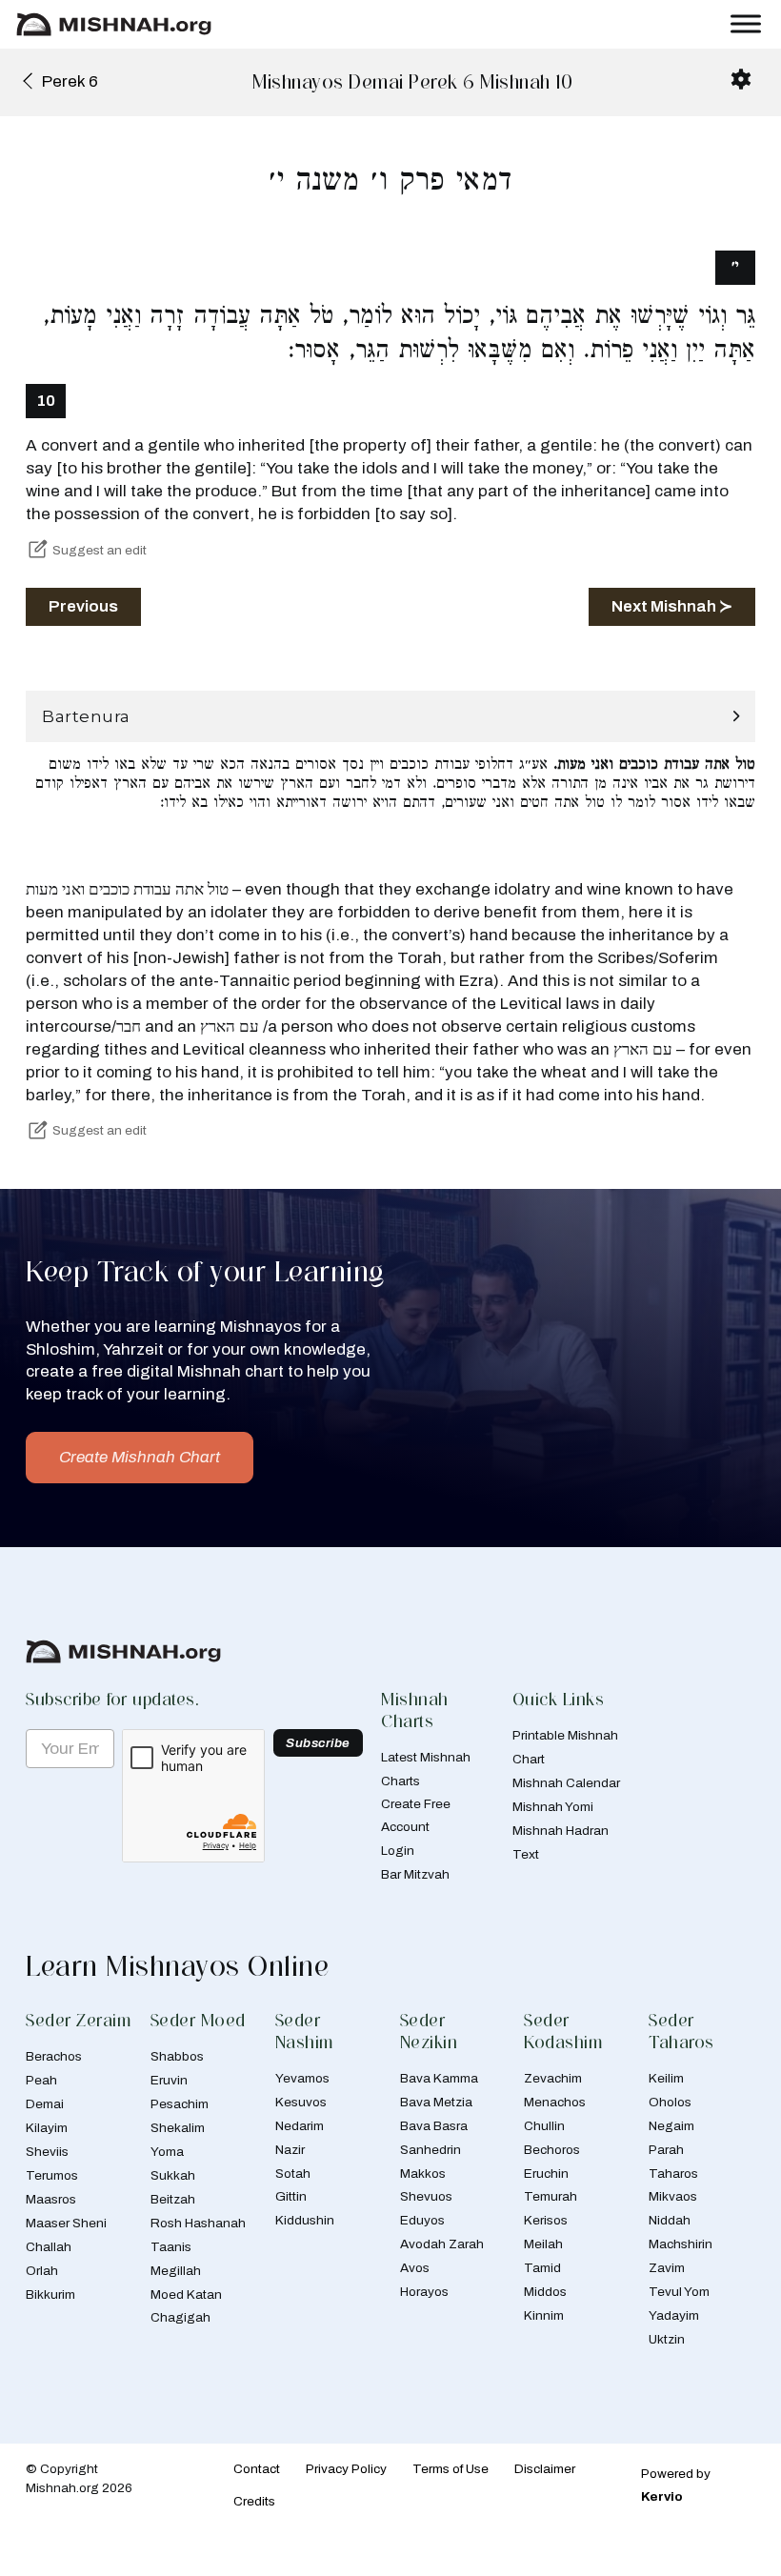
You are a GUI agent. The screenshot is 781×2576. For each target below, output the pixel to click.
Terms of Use (451, 2469)
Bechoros (552, 2150)
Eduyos (422, 2220)
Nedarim (300, 2126)
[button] (390, 717)
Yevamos (302, 2078)
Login (398, 1851)
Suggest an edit (100, 550)
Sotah (293, 2173)
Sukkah (173, 2175)
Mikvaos (673, 2196)
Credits (254, 2501)
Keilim (666, 2078)
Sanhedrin (431, 2150)
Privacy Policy (346, 2469)
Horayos (424, 2292)
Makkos (423, 2173)
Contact (257, 2469)
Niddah (670, 2220)
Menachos (555, 2102)
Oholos (670, 2102)
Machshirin (681, 2244)
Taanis (171, 2247)
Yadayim (674, 2315)
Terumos (52, 2175)
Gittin (291, 2196)
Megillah (176, 2271)
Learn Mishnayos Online (177, 1966)
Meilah (543, 2244)
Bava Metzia (436, 2102)
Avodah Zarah (442, 2244)
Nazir (290, 2150)
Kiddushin (305, 2220)
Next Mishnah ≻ (672, 606)
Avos (415, 2268)
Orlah (42, 2271)
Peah (41, 2080)
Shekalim (178, 2128)
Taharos (673, 2173)
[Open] (746, 24)
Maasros (51, 2199)
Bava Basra (434, 2126)
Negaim (671, 2126)
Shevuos (426, 2196)
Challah (49, 2247)
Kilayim (47, 2128)
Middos (545, 2292)
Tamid (542, 2268)
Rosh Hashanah (198, 2223)
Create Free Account (416, 1815)
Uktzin (667, 2339)
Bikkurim (50, 2294)
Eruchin (546, 2173)
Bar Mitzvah (415, 1874)
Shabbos (177, 2056)
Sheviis (47, 2152)
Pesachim (180, 2104)
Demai (45, 2104)
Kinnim (544, 2315)
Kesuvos (301, 2102)
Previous (83, 606)
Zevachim (553, 2078)
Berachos (54, 2056)
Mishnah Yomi (553, 1807)
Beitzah (173, 2199)
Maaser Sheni (66, 2223)
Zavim (667, 2268)
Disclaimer (545, 2469)
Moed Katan (186, 2294)
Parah (666, 2150)
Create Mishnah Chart (140, 1457)
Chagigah (180, 2317)
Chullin (544, 2126)
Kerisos (546, 2220)
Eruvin (169, 2080)
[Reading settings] (741, 79)
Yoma (167, 2152)
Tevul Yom (679, 2292)
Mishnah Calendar (566, 1783)
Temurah (551, 2196)
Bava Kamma (439, 2078)
